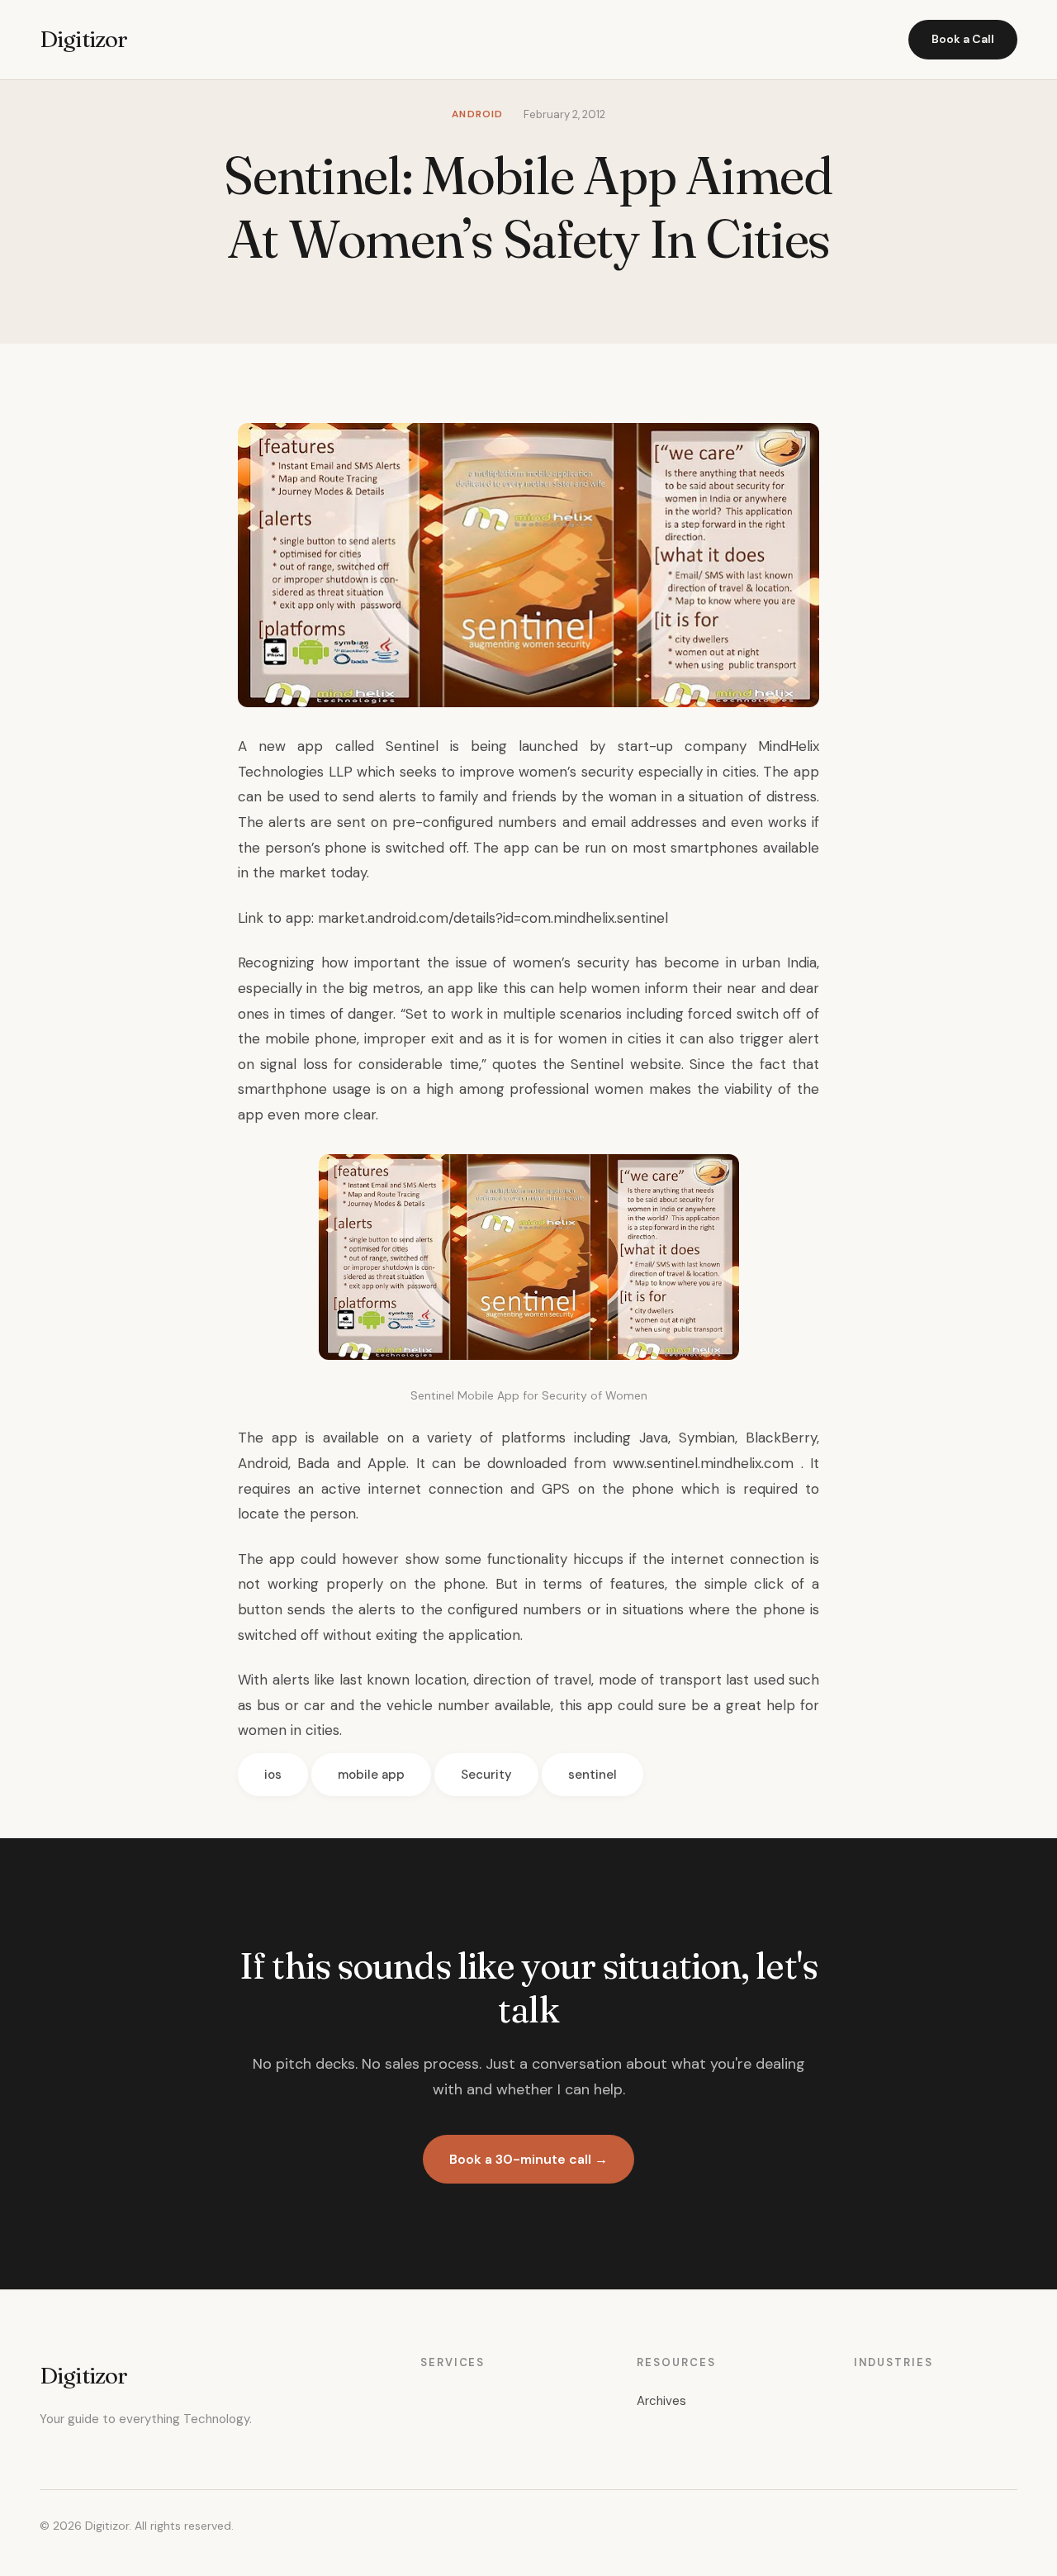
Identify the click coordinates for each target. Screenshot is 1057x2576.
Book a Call (963, 39)
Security (486, 1775)
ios (273, 1775)
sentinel (592, 1775)
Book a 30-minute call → (528, 2159)
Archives (661, 2401)
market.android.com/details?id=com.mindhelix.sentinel (493, 918)
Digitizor (83, 39)
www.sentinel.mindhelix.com (703, 1463)
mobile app (371, 1775)
